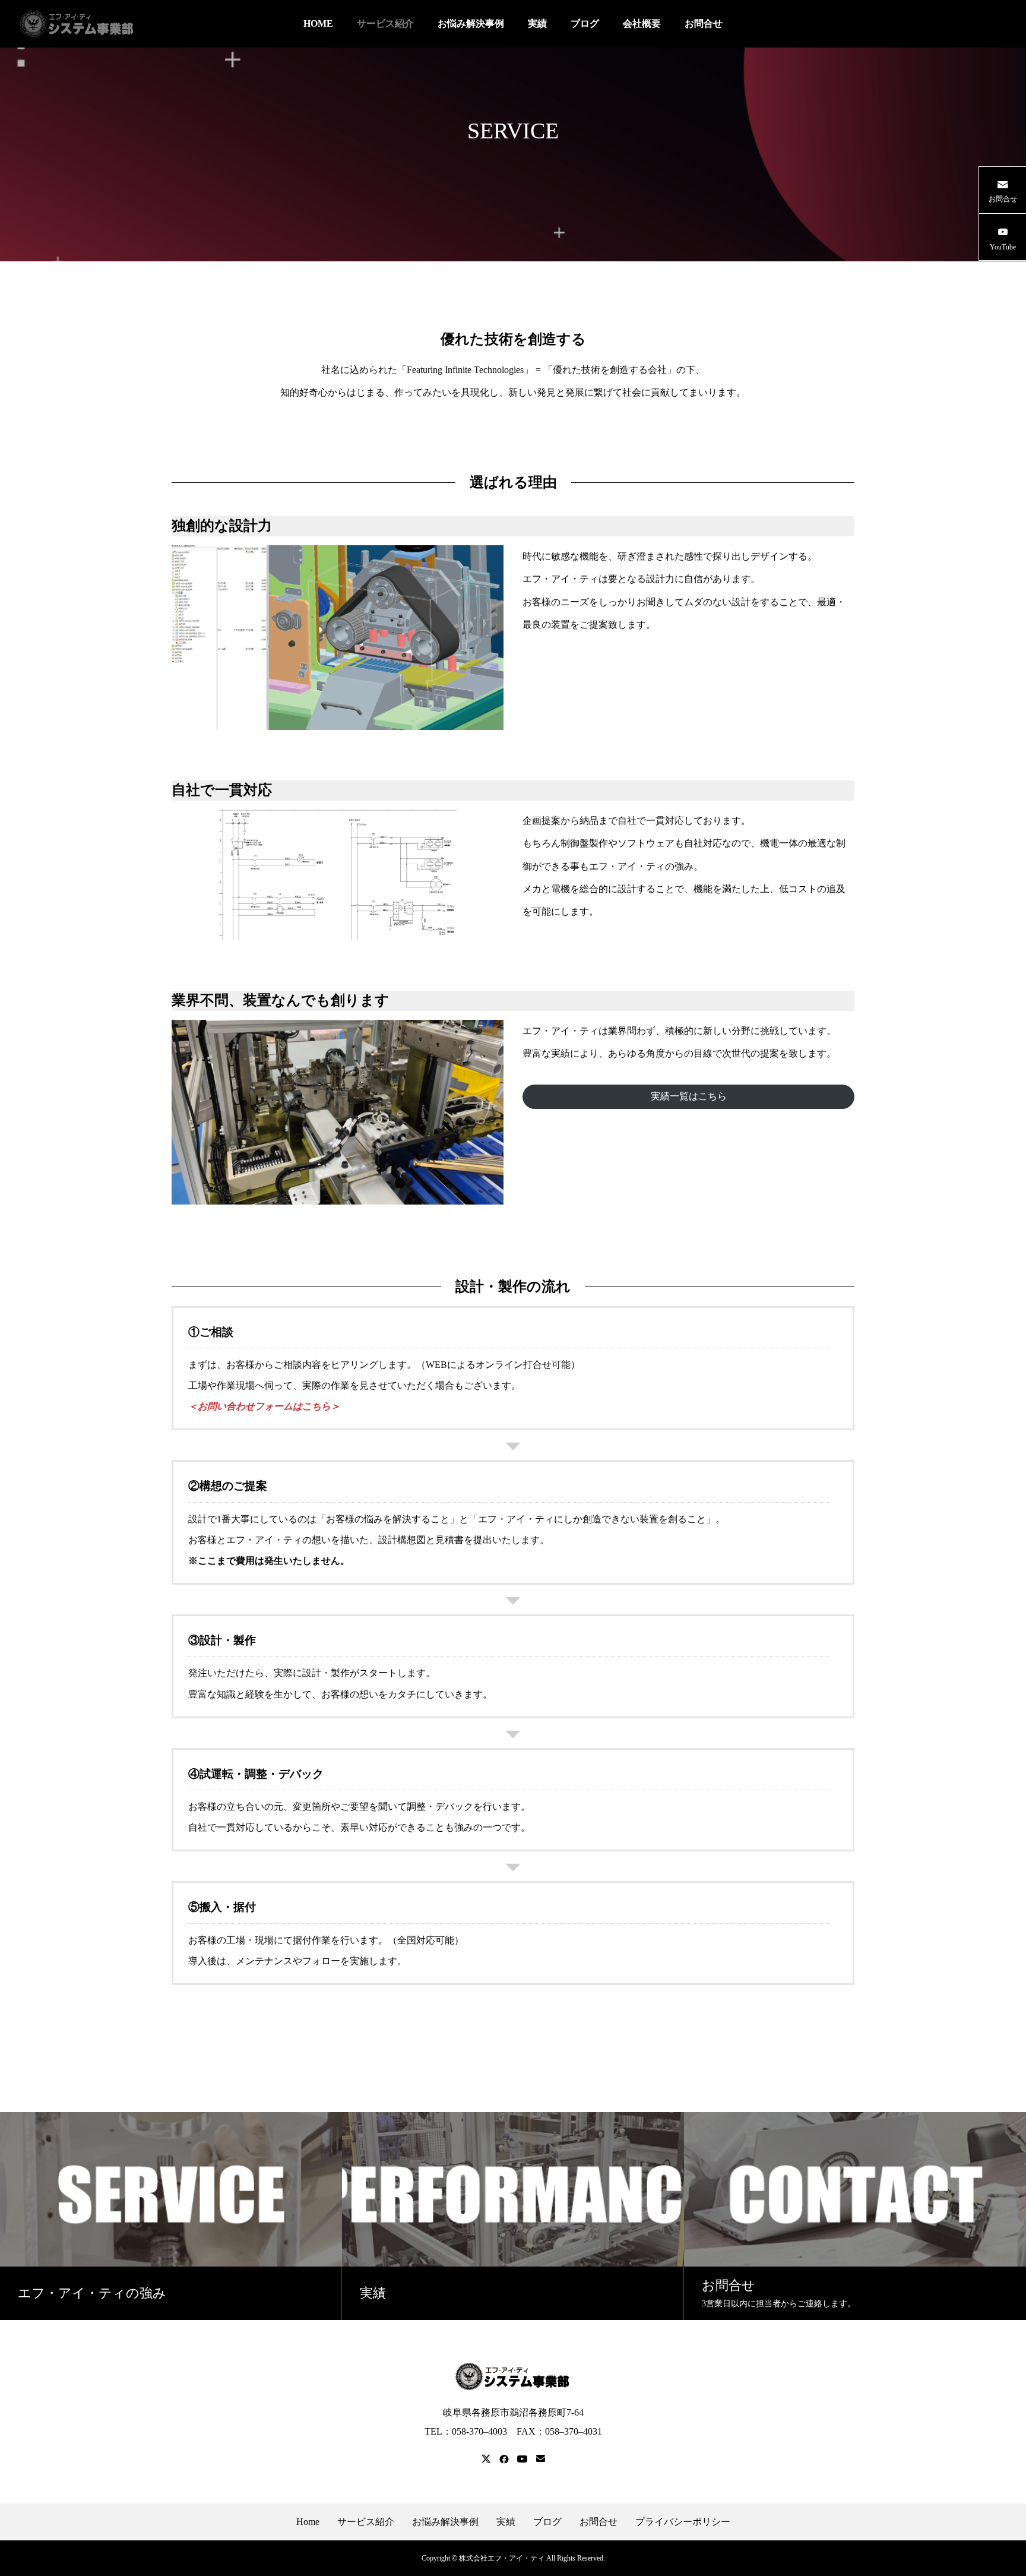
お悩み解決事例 (471, 23)
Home (308, 2522)
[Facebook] (504, 2459)
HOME (318, 23)
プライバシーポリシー (683, 2522)
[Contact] (541, 2459)
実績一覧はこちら (689, 1096)
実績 (537, 23)
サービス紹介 (385, 23)
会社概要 (642, 23)
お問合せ (704, 23)
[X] (486, 2459)
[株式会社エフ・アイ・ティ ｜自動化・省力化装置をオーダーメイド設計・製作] (77, 24)
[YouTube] (522, 2459)
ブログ (585, 23)
